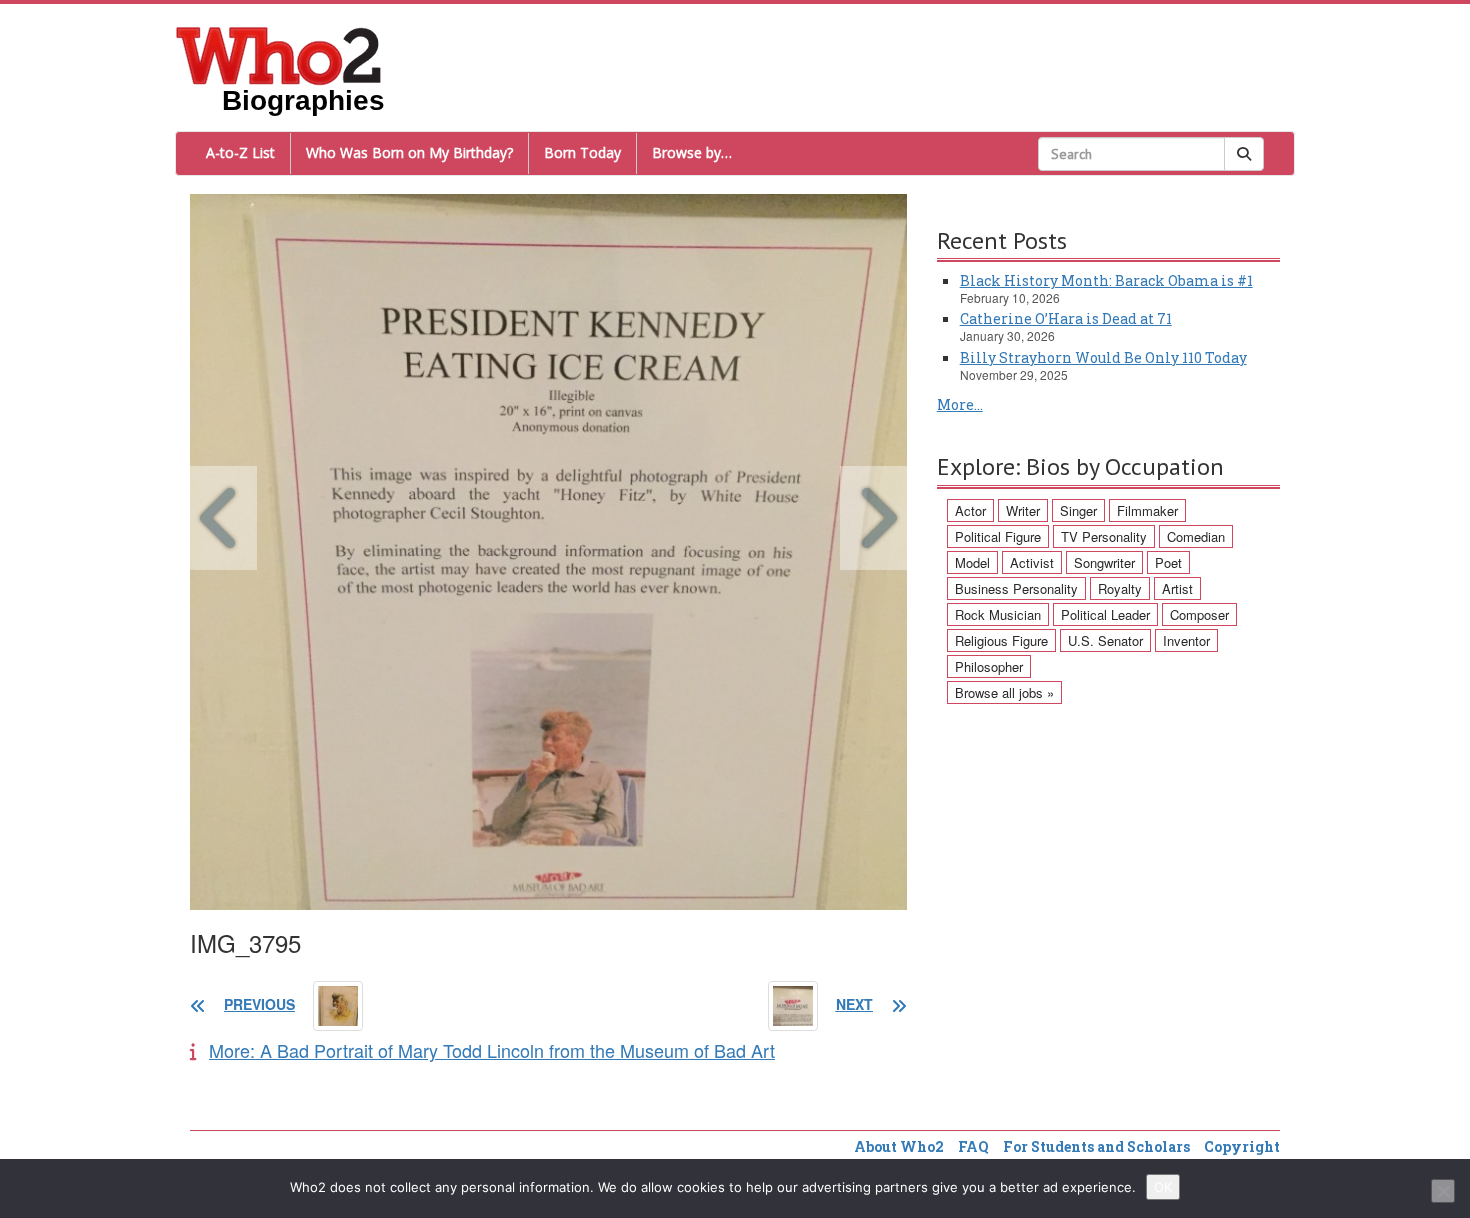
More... (960, 404)
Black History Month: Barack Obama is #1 (1106, 280)
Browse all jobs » (1004, 692)
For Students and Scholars (1096, 1146)
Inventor (1186, 640)
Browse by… (692, 152)
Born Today (582, 152)
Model (972, 562)
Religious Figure (1001, 640)
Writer (1023, 510)
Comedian (1196, 536)
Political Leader (1105, 614)
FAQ (973, 1146)
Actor (970, 510)
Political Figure (998, 536)
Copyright (1242, 1146)
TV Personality (1104, 536)
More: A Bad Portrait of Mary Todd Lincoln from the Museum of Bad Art (492, 1050)
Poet (1168, 562)
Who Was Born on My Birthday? (409, 152)
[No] (1443, 1191)
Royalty (1120, 588)
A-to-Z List (240, 152)
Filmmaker (1147, 510)
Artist (1177, 588)
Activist (1032, 562)
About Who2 (899, 1146)
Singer (1078, 510)
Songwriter (1104, 562)
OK (1163, 1187)
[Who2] (279, 54)
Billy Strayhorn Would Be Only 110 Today (1103, 357)
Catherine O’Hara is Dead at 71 (1066, 318)
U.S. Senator (1105, 640)
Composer (1199, 614)
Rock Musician (998, 614)
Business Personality (1016, 588)
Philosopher (989, 666)
